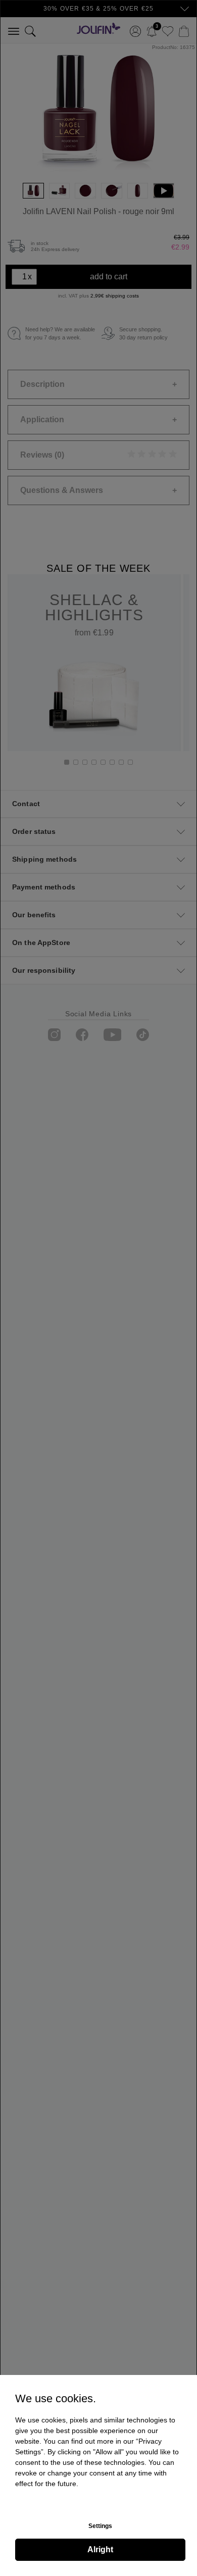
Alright (100, 2549)
